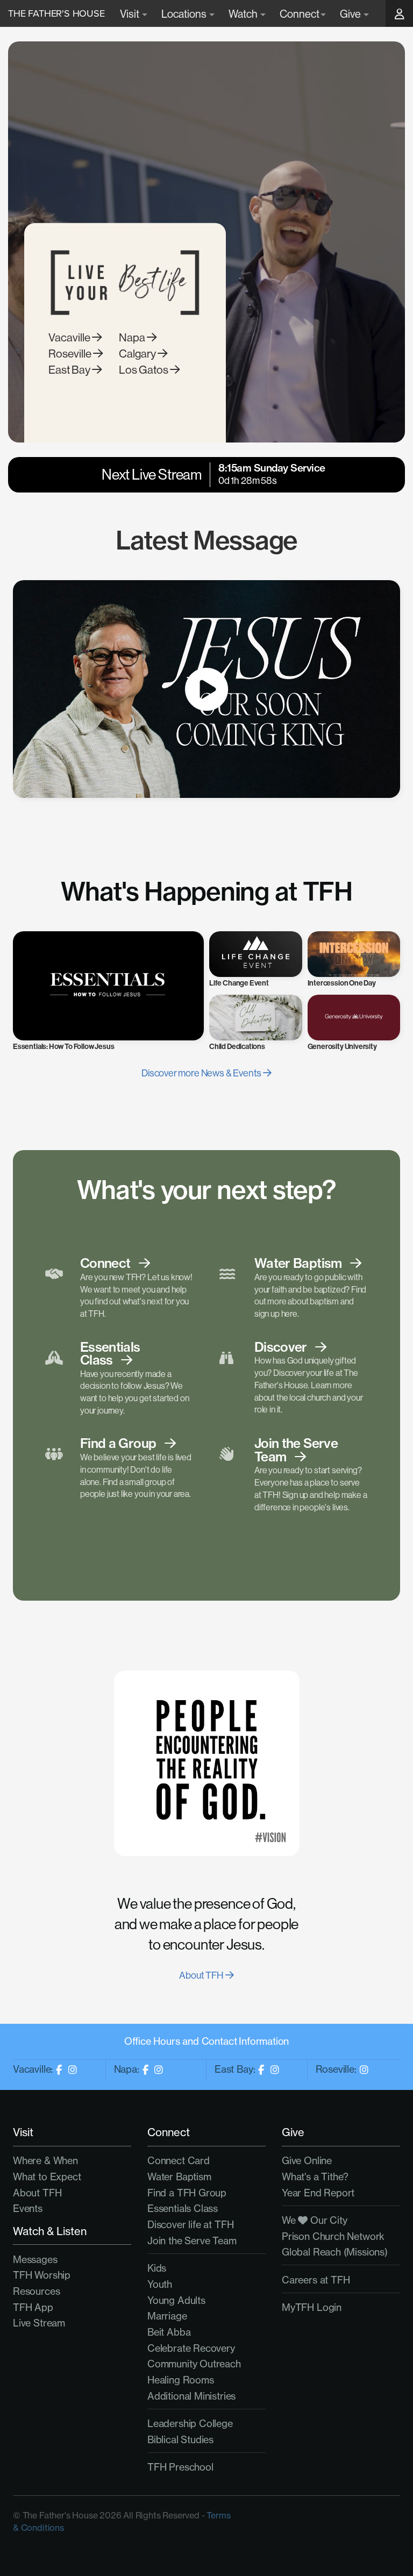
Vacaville (70, 337)
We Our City (315, 2220)
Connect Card (179, 2161)
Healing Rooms (181, 2380)
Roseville (71, 354)
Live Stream (39, 2323)
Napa (133, 337)
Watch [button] (244, 14)
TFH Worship (42, 2275)
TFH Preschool (180, 2467)
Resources (36, 2291)
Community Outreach (194, 2364)
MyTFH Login (312, 2307)
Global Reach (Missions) (335, 2252)
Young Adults (176, 2300)
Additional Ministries (191, 2396)
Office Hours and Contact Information (207, 2041)
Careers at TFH (316, 2280)
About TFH (202, 1975)
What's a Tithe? (315, 2177)
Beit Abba (169, 2332)
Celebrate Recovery (191, 2348)
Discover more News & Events (202, 1073)
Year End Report (318, 2193)
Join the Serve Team (192, 2241)
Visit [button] (130, 14)
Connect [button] (300, 14)
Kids (157, 2268)
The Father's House (56, 13)
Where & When (45, 2161)
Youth (160, 2284)
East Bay (70, 370)
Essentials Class (183, 2208)
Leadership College (190, 2424)
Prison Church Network (333, 2236)
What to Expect (47, 2177)
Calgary (138, 354)
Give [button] (351, 14)
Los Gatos (144, 370)
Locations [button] (185, 14)
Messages (35, 2260)
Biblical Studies (180, 2440)
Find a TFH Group (187, 2193)
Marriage (167, 2316)
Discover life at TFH (190, 2225)
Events (28, 2208)
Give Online (307, 2161)
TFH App (33, 2307)
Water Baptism (179, 2177)
